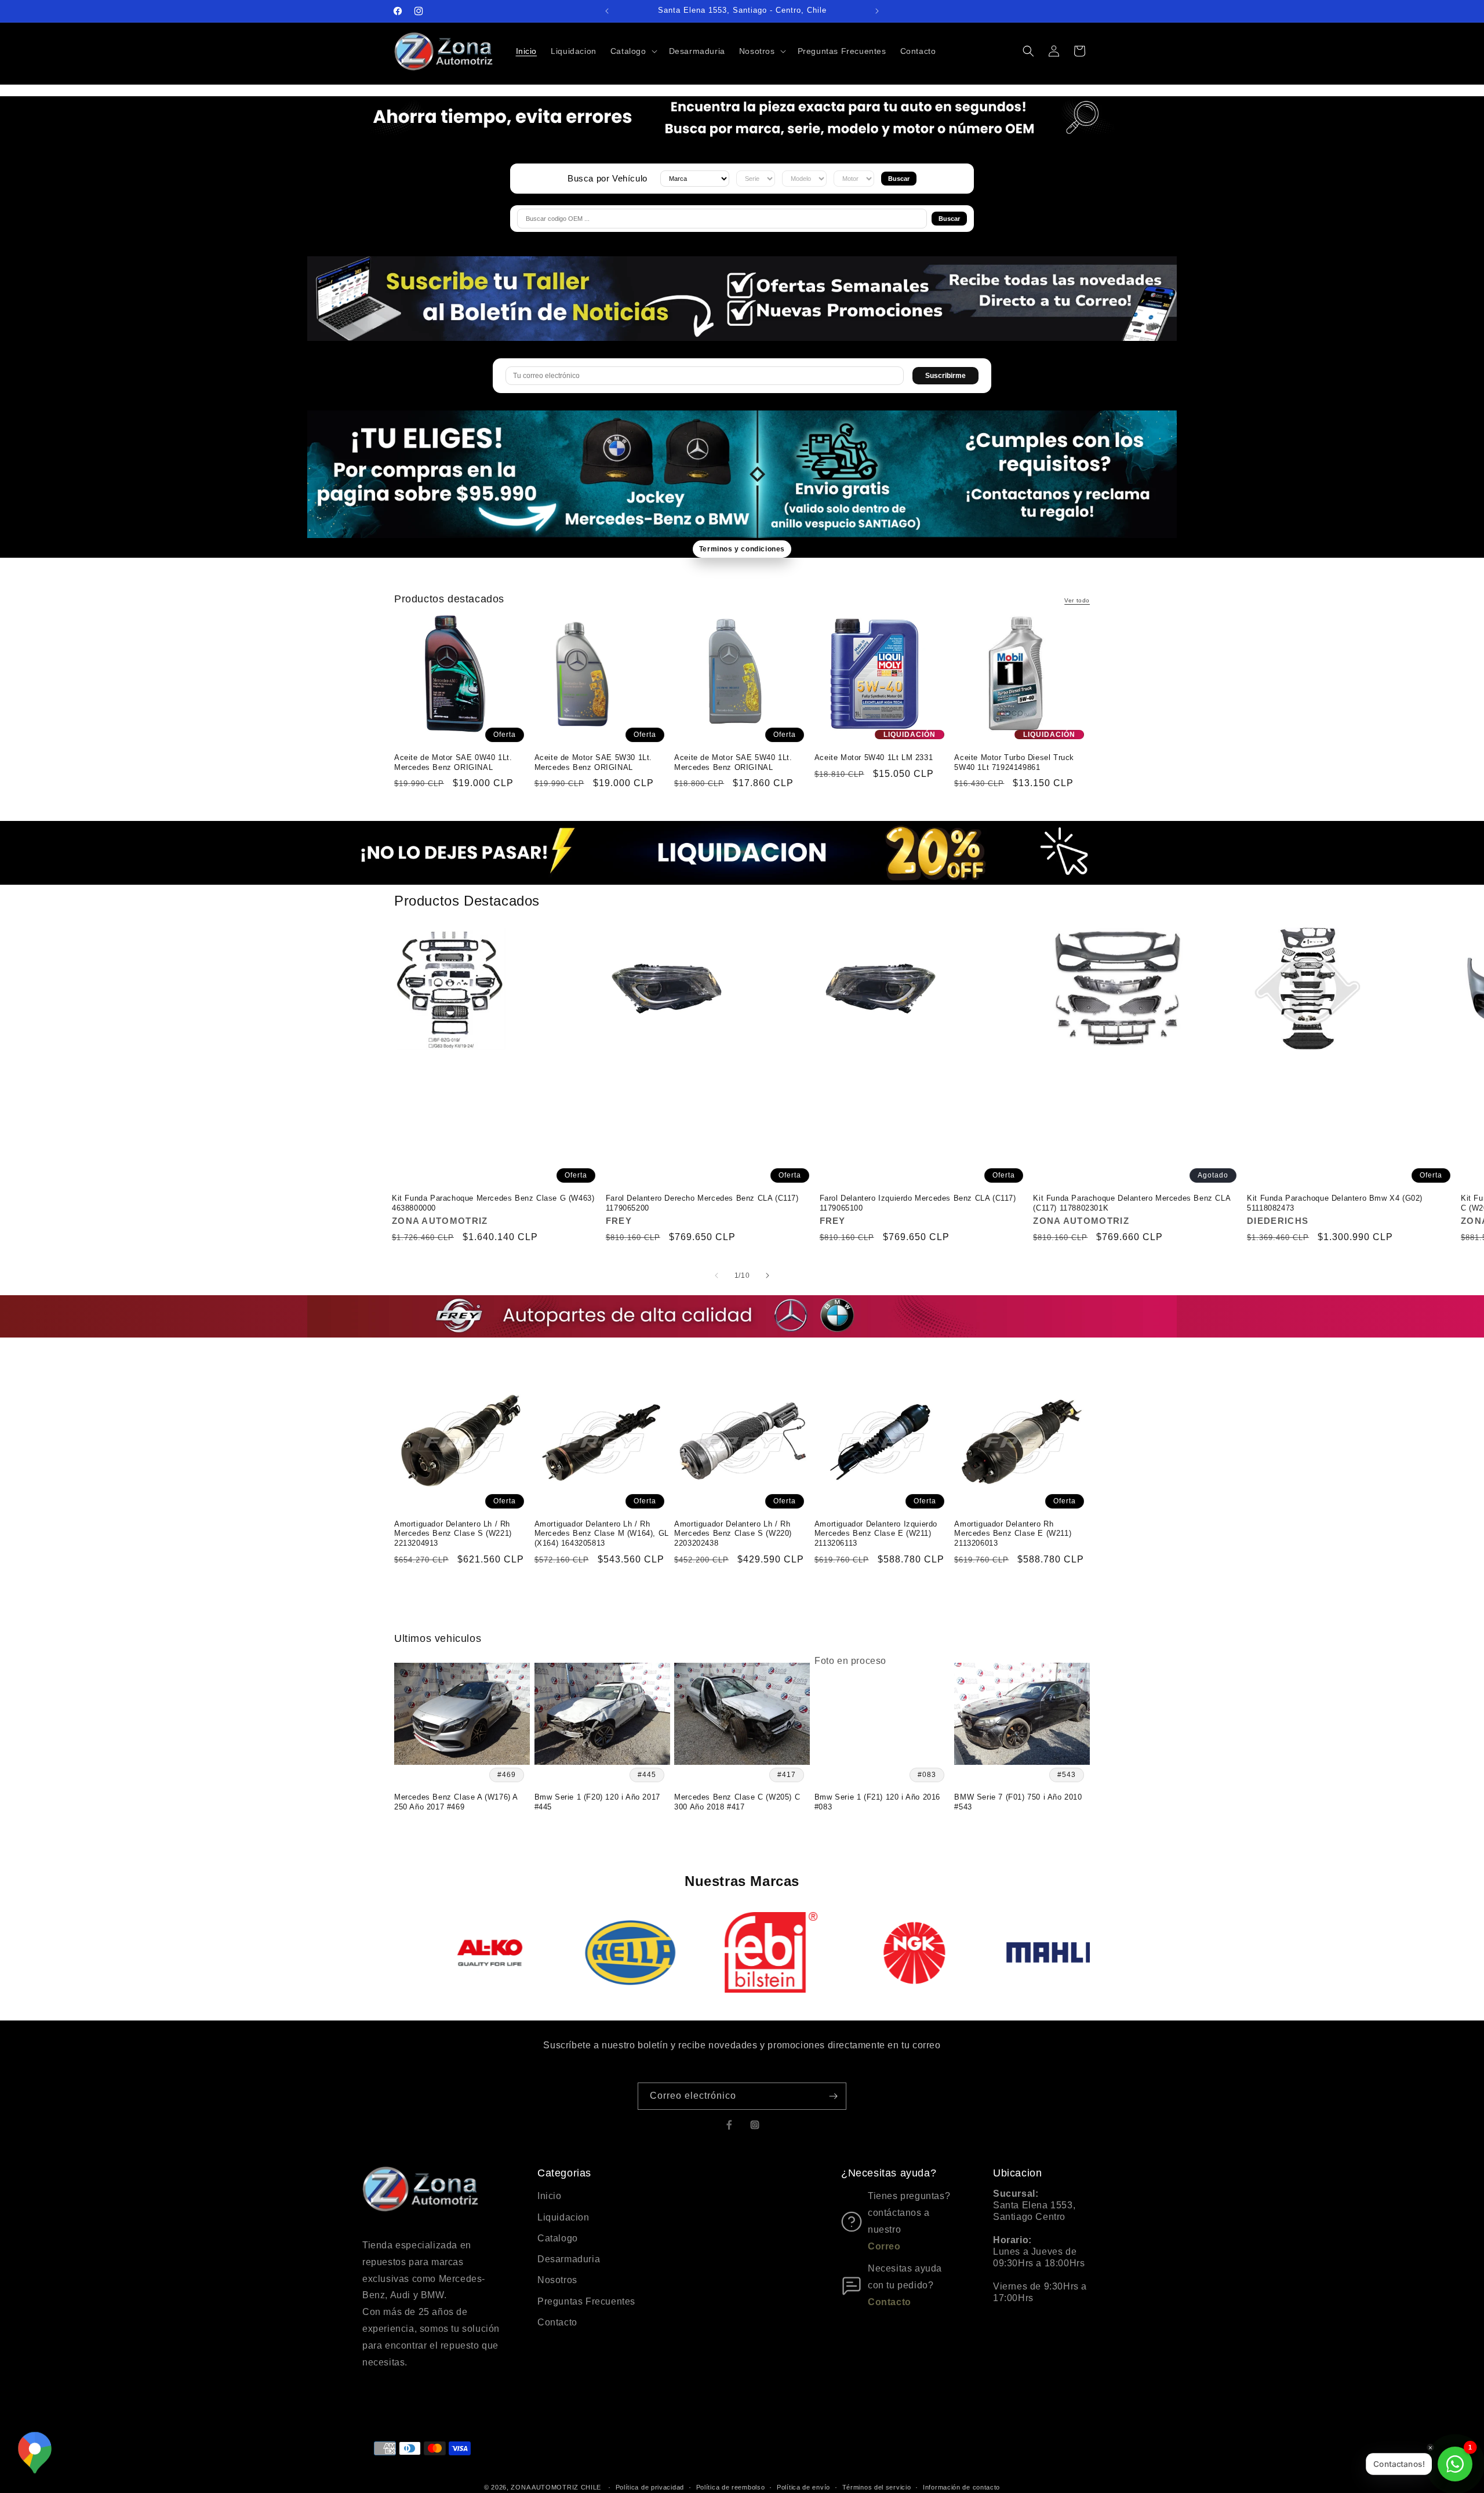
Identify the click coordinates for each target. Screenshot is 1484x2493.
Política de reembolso (731, 2487)
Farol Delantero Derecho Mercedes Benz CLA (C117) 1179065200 (702, 1203)
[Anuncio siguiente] (877, 11)
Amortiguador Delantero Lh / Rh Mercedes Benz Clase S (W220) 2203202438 (733, 1534)
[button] (633, 51)
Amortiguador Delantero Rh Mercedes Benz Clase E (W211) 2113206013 (1013, 1534)
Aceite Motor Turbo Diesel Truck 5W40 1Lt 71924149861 (1014, 762)
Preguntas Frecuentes (586, 2301)
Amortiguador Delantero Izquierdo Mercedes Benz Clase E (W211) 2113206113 (876, 1534)
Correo (884, 2246)
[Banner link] (742, 299)
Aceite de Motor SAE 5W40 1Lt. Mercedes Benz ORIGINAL (733, 762)
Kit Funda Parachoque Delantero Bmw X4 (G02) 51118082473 (1335, 1203)
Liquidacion (563, 2217)
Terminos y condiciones (742, 549)
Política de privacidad (650, 2487)
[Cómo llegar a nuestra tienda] (35, 2456)
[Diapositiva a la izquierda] (716, 1275)
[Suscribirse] (833, 2096)
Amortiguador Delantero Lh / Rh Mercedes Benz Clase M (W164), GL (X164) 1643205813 (602, 1534)
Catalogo (558, 2238)
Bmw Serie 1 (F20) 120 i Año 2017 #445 (597, 1802)
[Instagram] (755, 2125)
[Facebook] (729, 2125)
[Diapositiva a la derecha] (768, 1275)
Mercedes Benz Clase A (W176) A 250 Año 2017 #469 (456, 1802)
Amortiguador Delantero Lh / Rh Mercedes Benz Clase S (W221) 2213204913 (453, 1534)
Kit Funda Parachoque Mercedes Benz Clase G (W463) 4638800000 (493, 1203)
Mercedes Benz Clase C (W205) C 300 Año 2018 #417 (737, 1802)
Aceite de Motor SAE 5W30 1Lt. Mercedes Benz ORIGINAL (593, 762)
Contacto (557, 2322)
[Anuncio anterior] (607, 11)
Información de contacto (961, 2487)
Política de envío (803, 2487)
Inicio (550, 2196)
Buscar (899, 179)
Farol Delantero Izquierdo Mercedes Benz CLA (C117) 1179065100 (918, 1203)
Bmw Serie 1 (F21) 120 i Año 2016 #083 (877, 1802)
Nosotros (557, 2280)
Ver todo (1077, 600)
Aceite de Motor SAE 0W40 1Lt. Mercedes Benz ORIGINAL (453, 762)
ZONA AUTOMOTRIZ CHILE (556, 2487)
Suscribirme (945, 376)
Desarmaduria (569, 2259)
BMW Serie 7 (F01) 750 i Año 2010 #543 (1018, 1802)
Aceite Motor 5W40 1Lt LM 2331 (874, 757)
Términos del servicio (877, 2487)
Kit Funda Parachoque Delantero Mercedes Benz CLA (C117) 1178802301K (1132, 1203)
